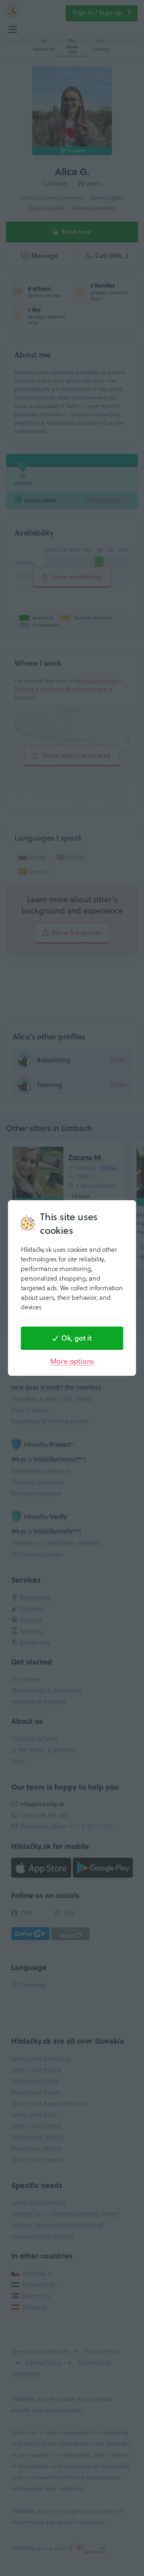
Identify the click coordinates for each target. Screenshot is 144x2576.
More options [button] (72, 1361)
